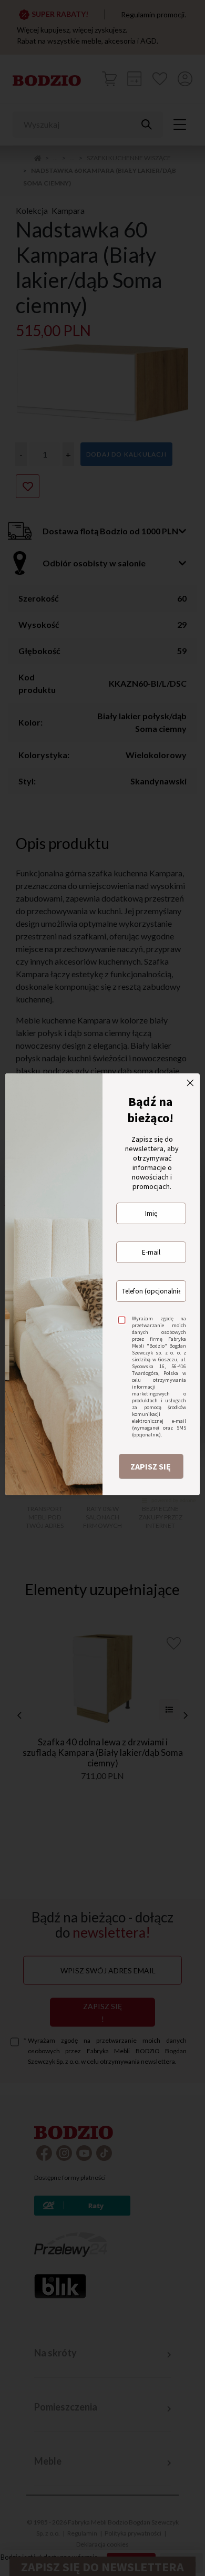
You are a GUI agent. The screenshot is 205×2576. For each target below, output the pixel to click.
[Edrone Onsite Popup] (102, 1288)
